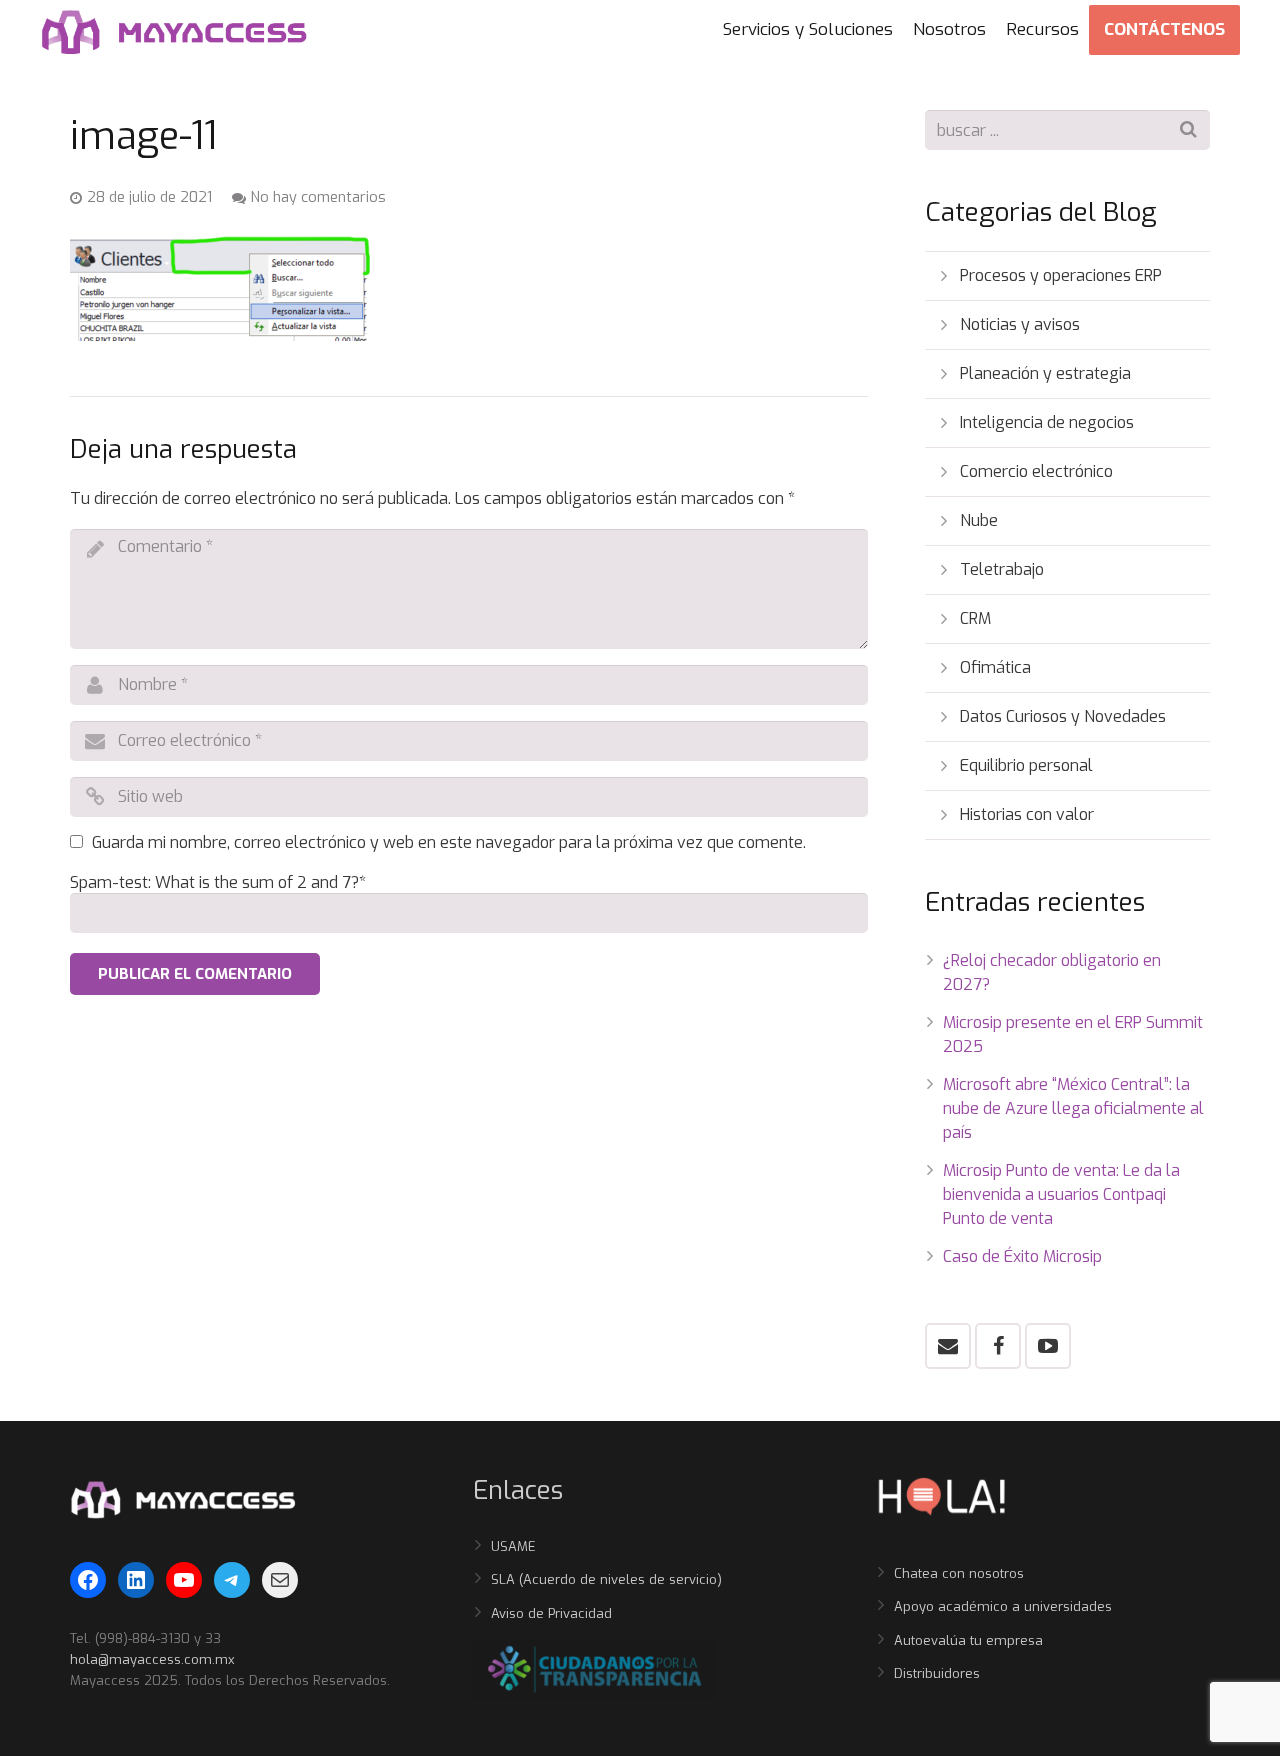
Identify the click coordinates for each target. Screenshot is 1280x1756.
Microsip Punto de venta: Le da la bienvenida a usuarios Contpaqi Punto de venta (1061, 1194)
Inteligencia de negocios (1047, 422)
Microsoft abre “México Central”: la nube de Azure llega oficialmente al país (1073, 1108)
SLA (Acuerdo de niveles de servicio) (606, 1579)
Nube (979, 520)
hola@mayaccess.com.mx (152, 1659)
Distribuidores (937, 1673)
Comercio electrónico (1036, 471)
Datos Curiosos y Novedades (1063, 716)
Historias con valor (1027, 814)
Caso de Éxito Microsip (1022, 1256)
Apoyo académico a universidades (1003, 1606)
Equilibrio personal (1026, 765)
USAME (513, 1546)
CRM (975, 618)
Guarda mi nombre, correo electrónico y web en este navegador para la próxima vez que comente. (449, 842)
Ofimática (995, 667)
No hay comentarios (318, 197)
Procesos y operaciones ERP (1061, 275)
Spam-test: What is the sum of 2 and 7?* (218, 882)
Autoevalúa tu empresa (968, 1640)
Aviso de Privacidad (551, 1613)
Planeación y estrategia (1045, 373)
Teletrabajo (1002, 569)
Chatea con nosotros (959, 1573)
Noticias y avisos (1020, 324)
